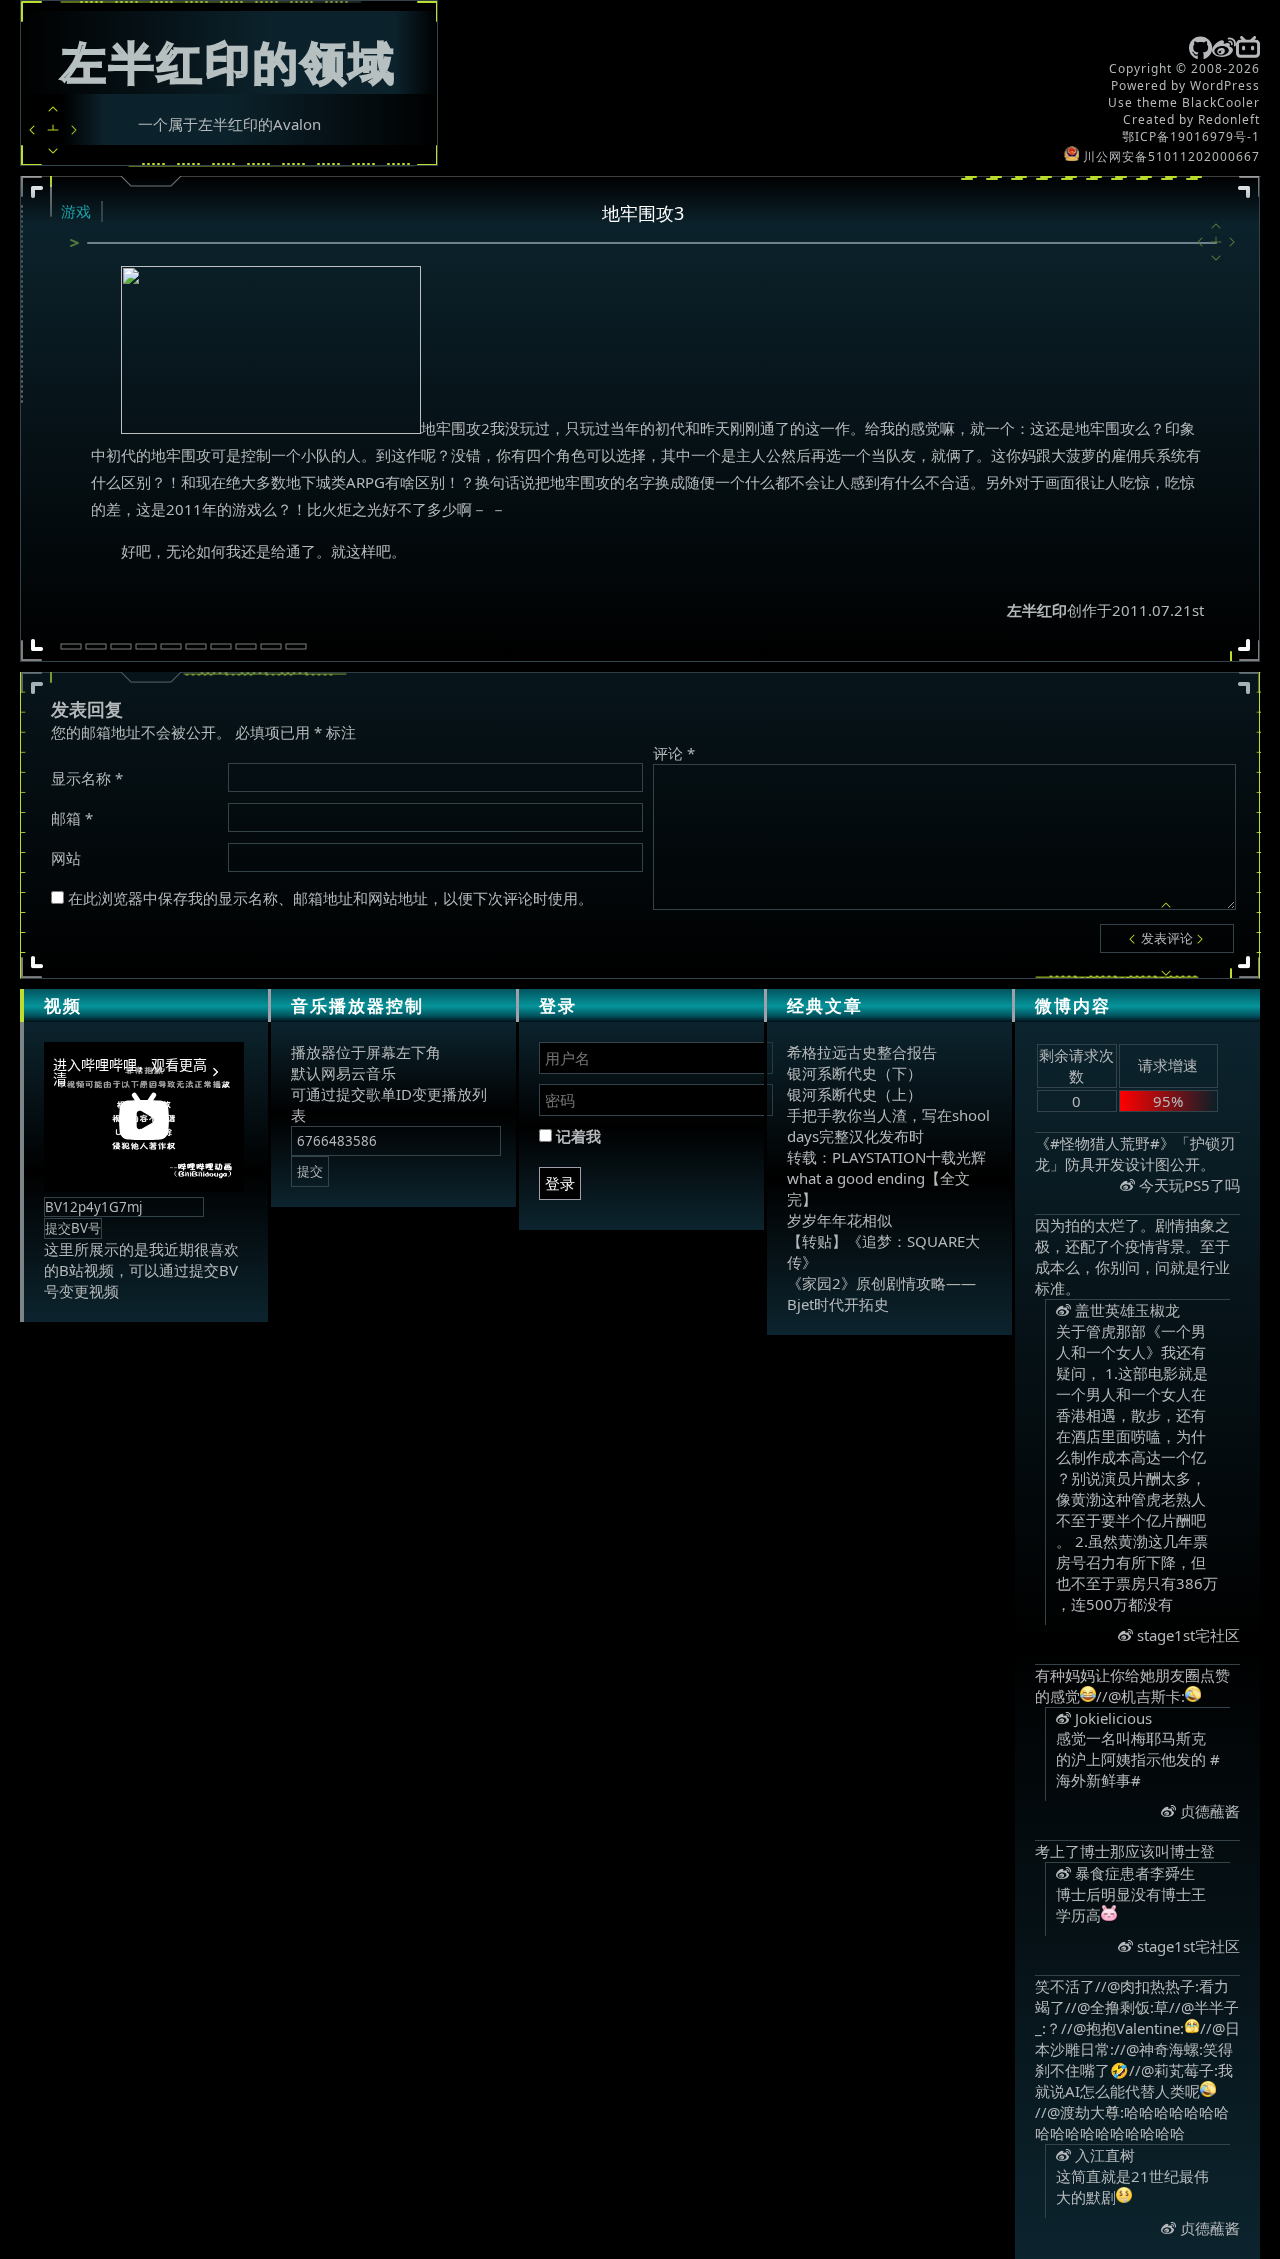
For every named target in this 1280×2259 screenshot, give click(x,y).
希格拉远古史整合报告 (862, 1052)
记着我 (576, 1136)
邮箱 (72, 818)
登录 (560, 1183)
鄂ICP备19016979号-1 (1191, 136)
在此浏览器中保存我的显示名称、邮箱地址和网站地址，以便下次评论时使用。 (330, 898)
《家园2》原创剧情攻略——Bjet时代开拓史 (881, 1293)
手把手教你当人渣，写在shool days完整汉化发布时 (888, 1125)
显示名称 (87, 778)
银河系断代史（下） (854, 1073)
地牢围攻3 (643, 213)
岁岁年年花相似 (839, 1220)
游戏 (76, 211)
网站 (66, 858)
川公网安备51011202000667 (1169, 156)
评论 (674, 753)
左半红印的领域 (229, 61)
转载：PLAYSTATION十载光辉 (886, 1157)
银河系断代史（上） (854, 1094)
